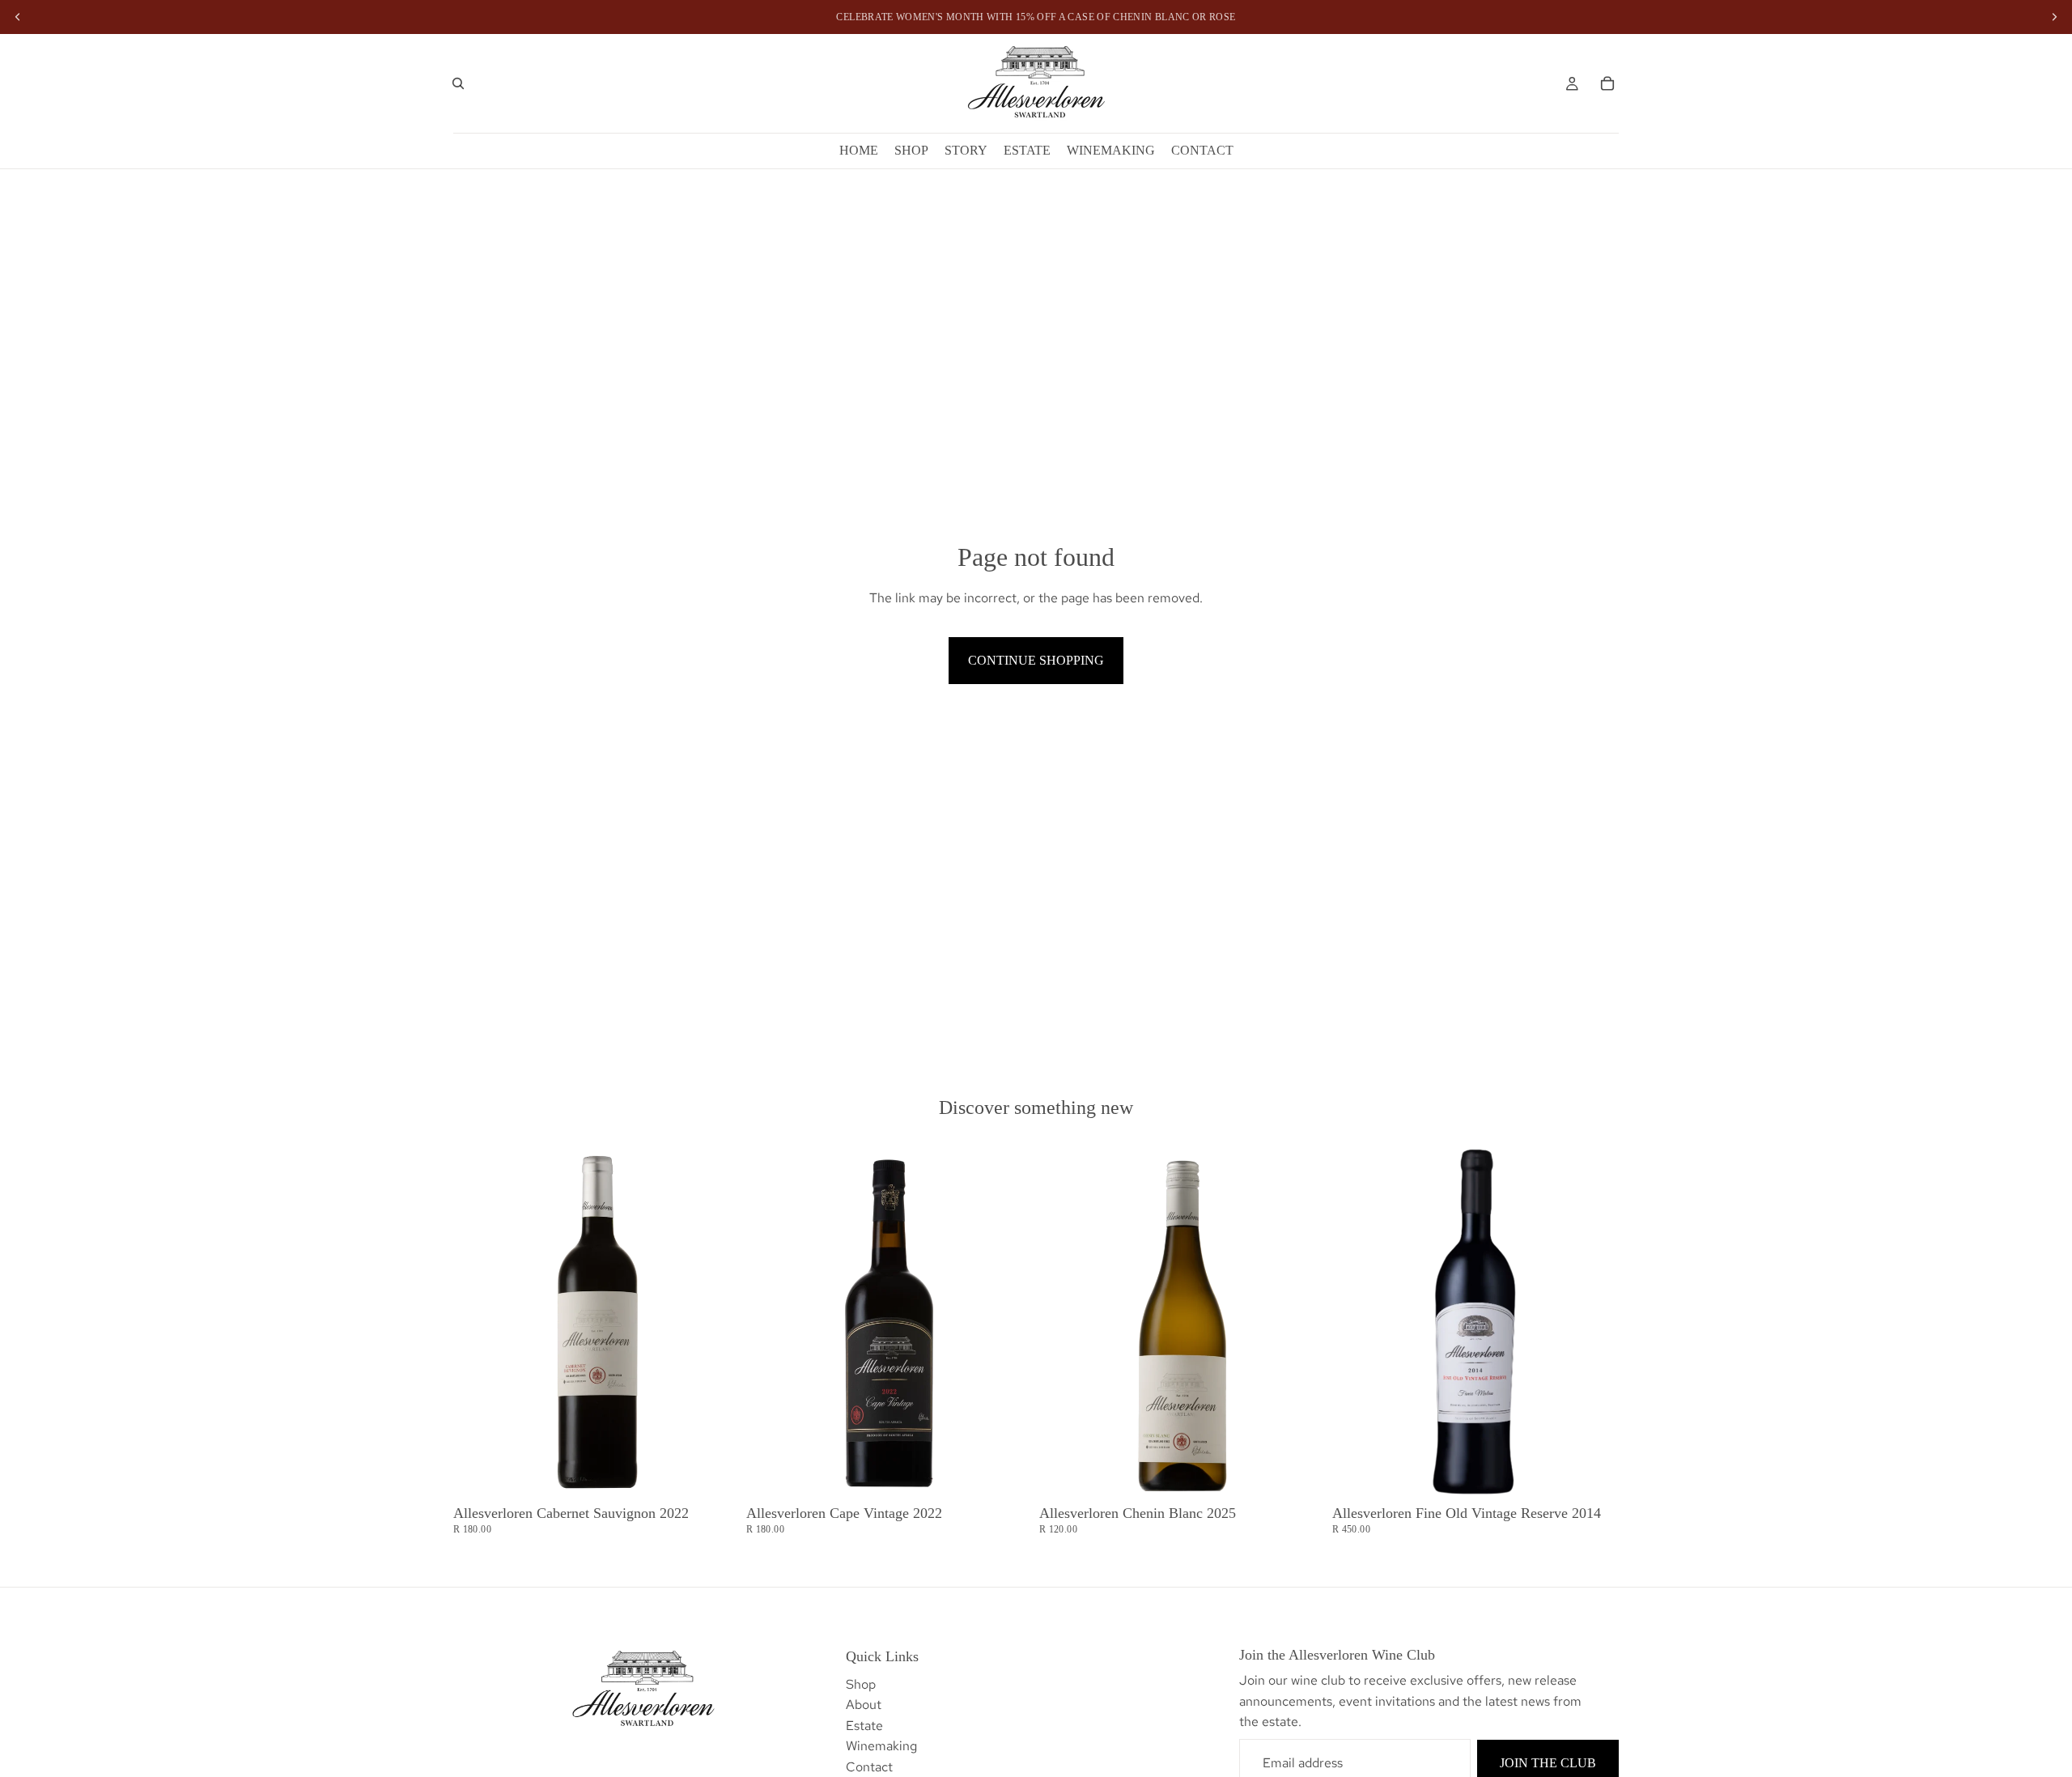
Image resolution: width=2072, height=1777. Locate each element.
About (864, 1705)
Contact (869, 1767)
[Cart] (1607, 83)
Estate (864, 1726)
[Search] (458, 83)
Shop (861, 1684)
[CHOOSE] (715, 1474)
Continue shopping (1036, 660)
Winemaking (881, 1746)
